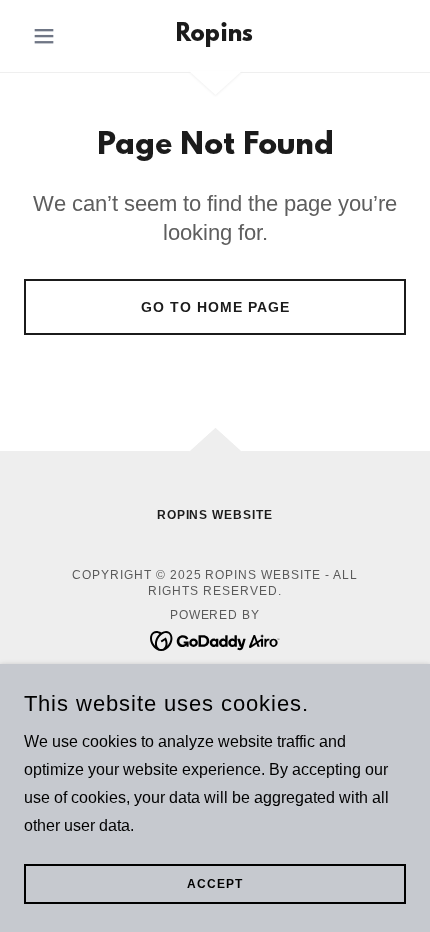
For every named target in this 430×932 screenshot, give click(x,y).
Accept (215, 884)
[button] (52, 36)
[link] (214, 36)
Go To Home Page (215, 307)
